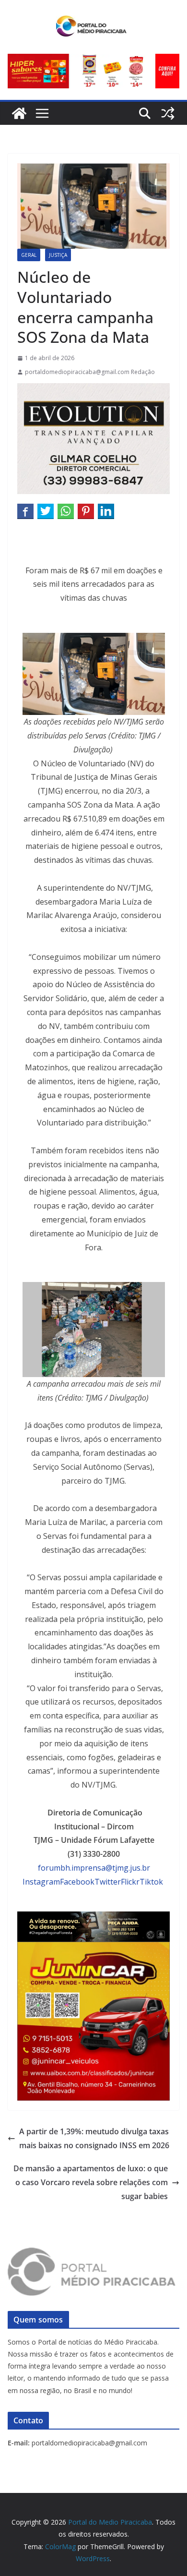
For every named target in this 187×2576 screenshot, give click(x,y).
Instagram (41, 1882)
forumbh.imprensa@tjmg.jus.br (94, 1868)
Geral (29, 255)
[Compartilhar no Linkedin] (106, 511)
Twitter (108, 1882)
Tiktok (151, 1882)
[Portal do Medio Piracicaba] (19, 113)
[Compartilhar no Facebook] (25, 511)
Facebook (77, 1882)
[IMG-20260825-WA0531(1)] (93, 60)
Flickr (130, 1882)
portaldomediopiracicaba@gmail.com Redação (90, 372)
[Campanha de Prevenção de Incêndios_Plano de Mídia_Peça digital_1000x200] (93, 1918)
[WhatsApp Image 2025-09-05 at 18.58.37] (93, 390)
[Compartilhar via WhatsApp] (66, 511)
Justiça (58, 255)
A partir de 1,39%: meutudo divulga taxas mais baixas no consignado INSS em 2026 (94, 2138)
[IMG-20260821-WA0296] (93, 1948)
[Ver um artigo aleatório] (168, 113)
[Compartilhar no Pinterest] (86, 511)
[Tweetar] (46, 511)
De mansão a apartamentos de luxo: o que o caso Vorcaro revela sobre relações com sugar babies (91, 2182)
